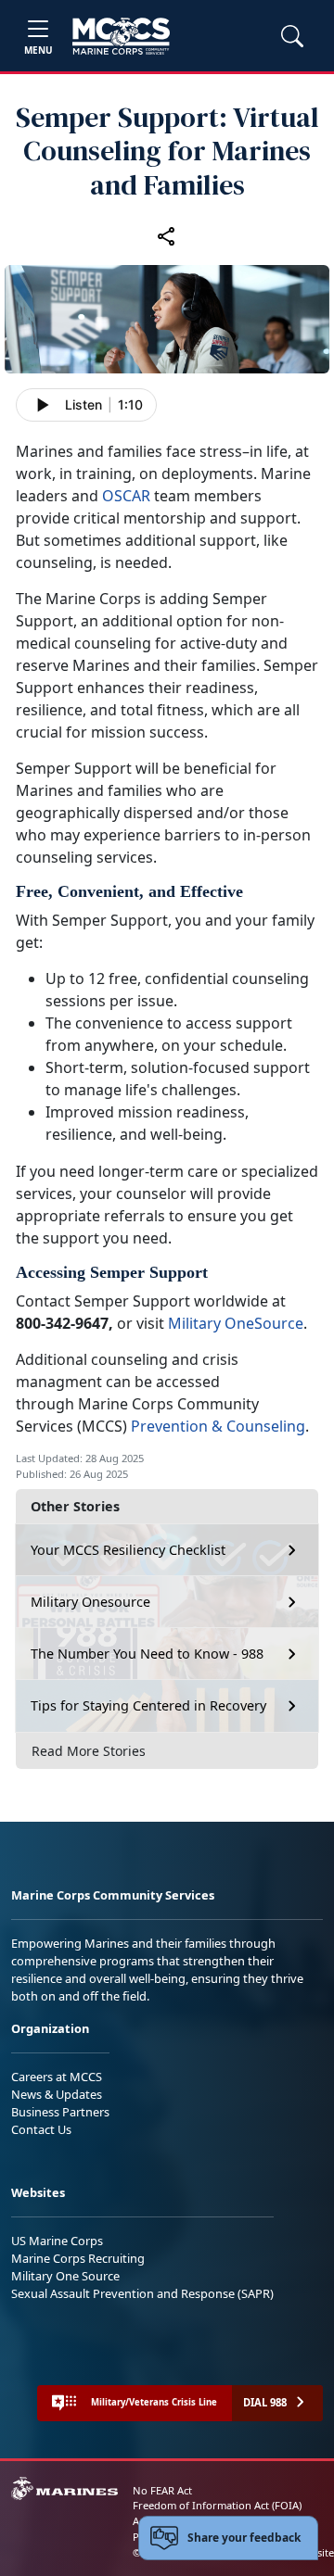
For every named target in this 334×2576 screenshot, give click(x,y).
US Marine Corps (57, 2241)
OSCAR (126, 496)
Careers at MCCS (57, 2077)
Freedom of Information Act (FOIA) (217, 2505)
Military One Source (65, 2276)
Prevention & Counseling (218, 1426)
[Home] (121, 36)
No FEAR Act (162, 2490)
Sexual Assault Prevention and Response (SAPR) (142, 2293)
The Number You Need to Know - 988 (147, 1654)
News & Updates (57, 2094)
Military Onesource (90, 1602)
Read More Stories (89, 1751)
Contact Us (41, 2129)
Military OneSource (236, 1323)
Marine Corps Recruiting (78, 2258)
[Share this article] (167, 235)
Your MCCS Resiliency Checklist (128, 1550)
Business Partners (60, 2112)
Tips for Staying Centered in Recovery (148, 1705)
